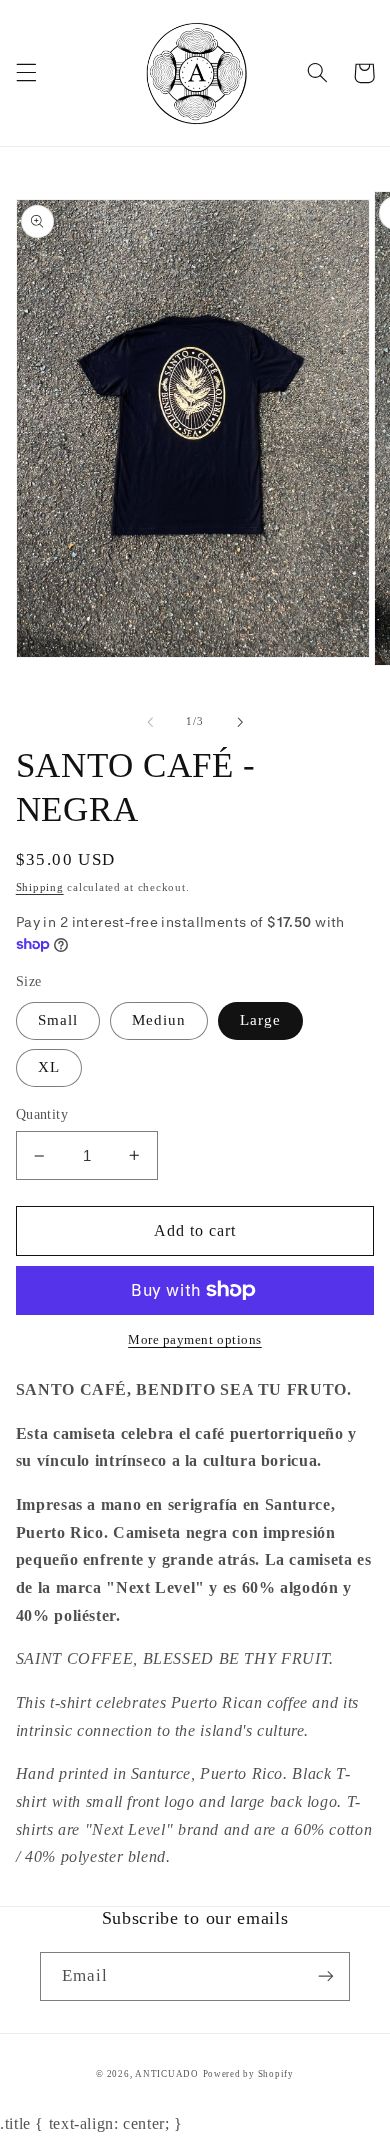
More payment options (195, 1340)
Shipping (40, 887)
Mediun (159, 1020)
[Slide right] (240, 722)
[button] (26, 73)
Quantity (42, 1114)
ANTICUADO (167, 2074)
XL (49, 1067)
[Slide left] (150, 722)
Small (58, 1020)
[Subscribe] (326, 1976)
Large (260, 1020)
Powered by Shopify (248, 2074)
